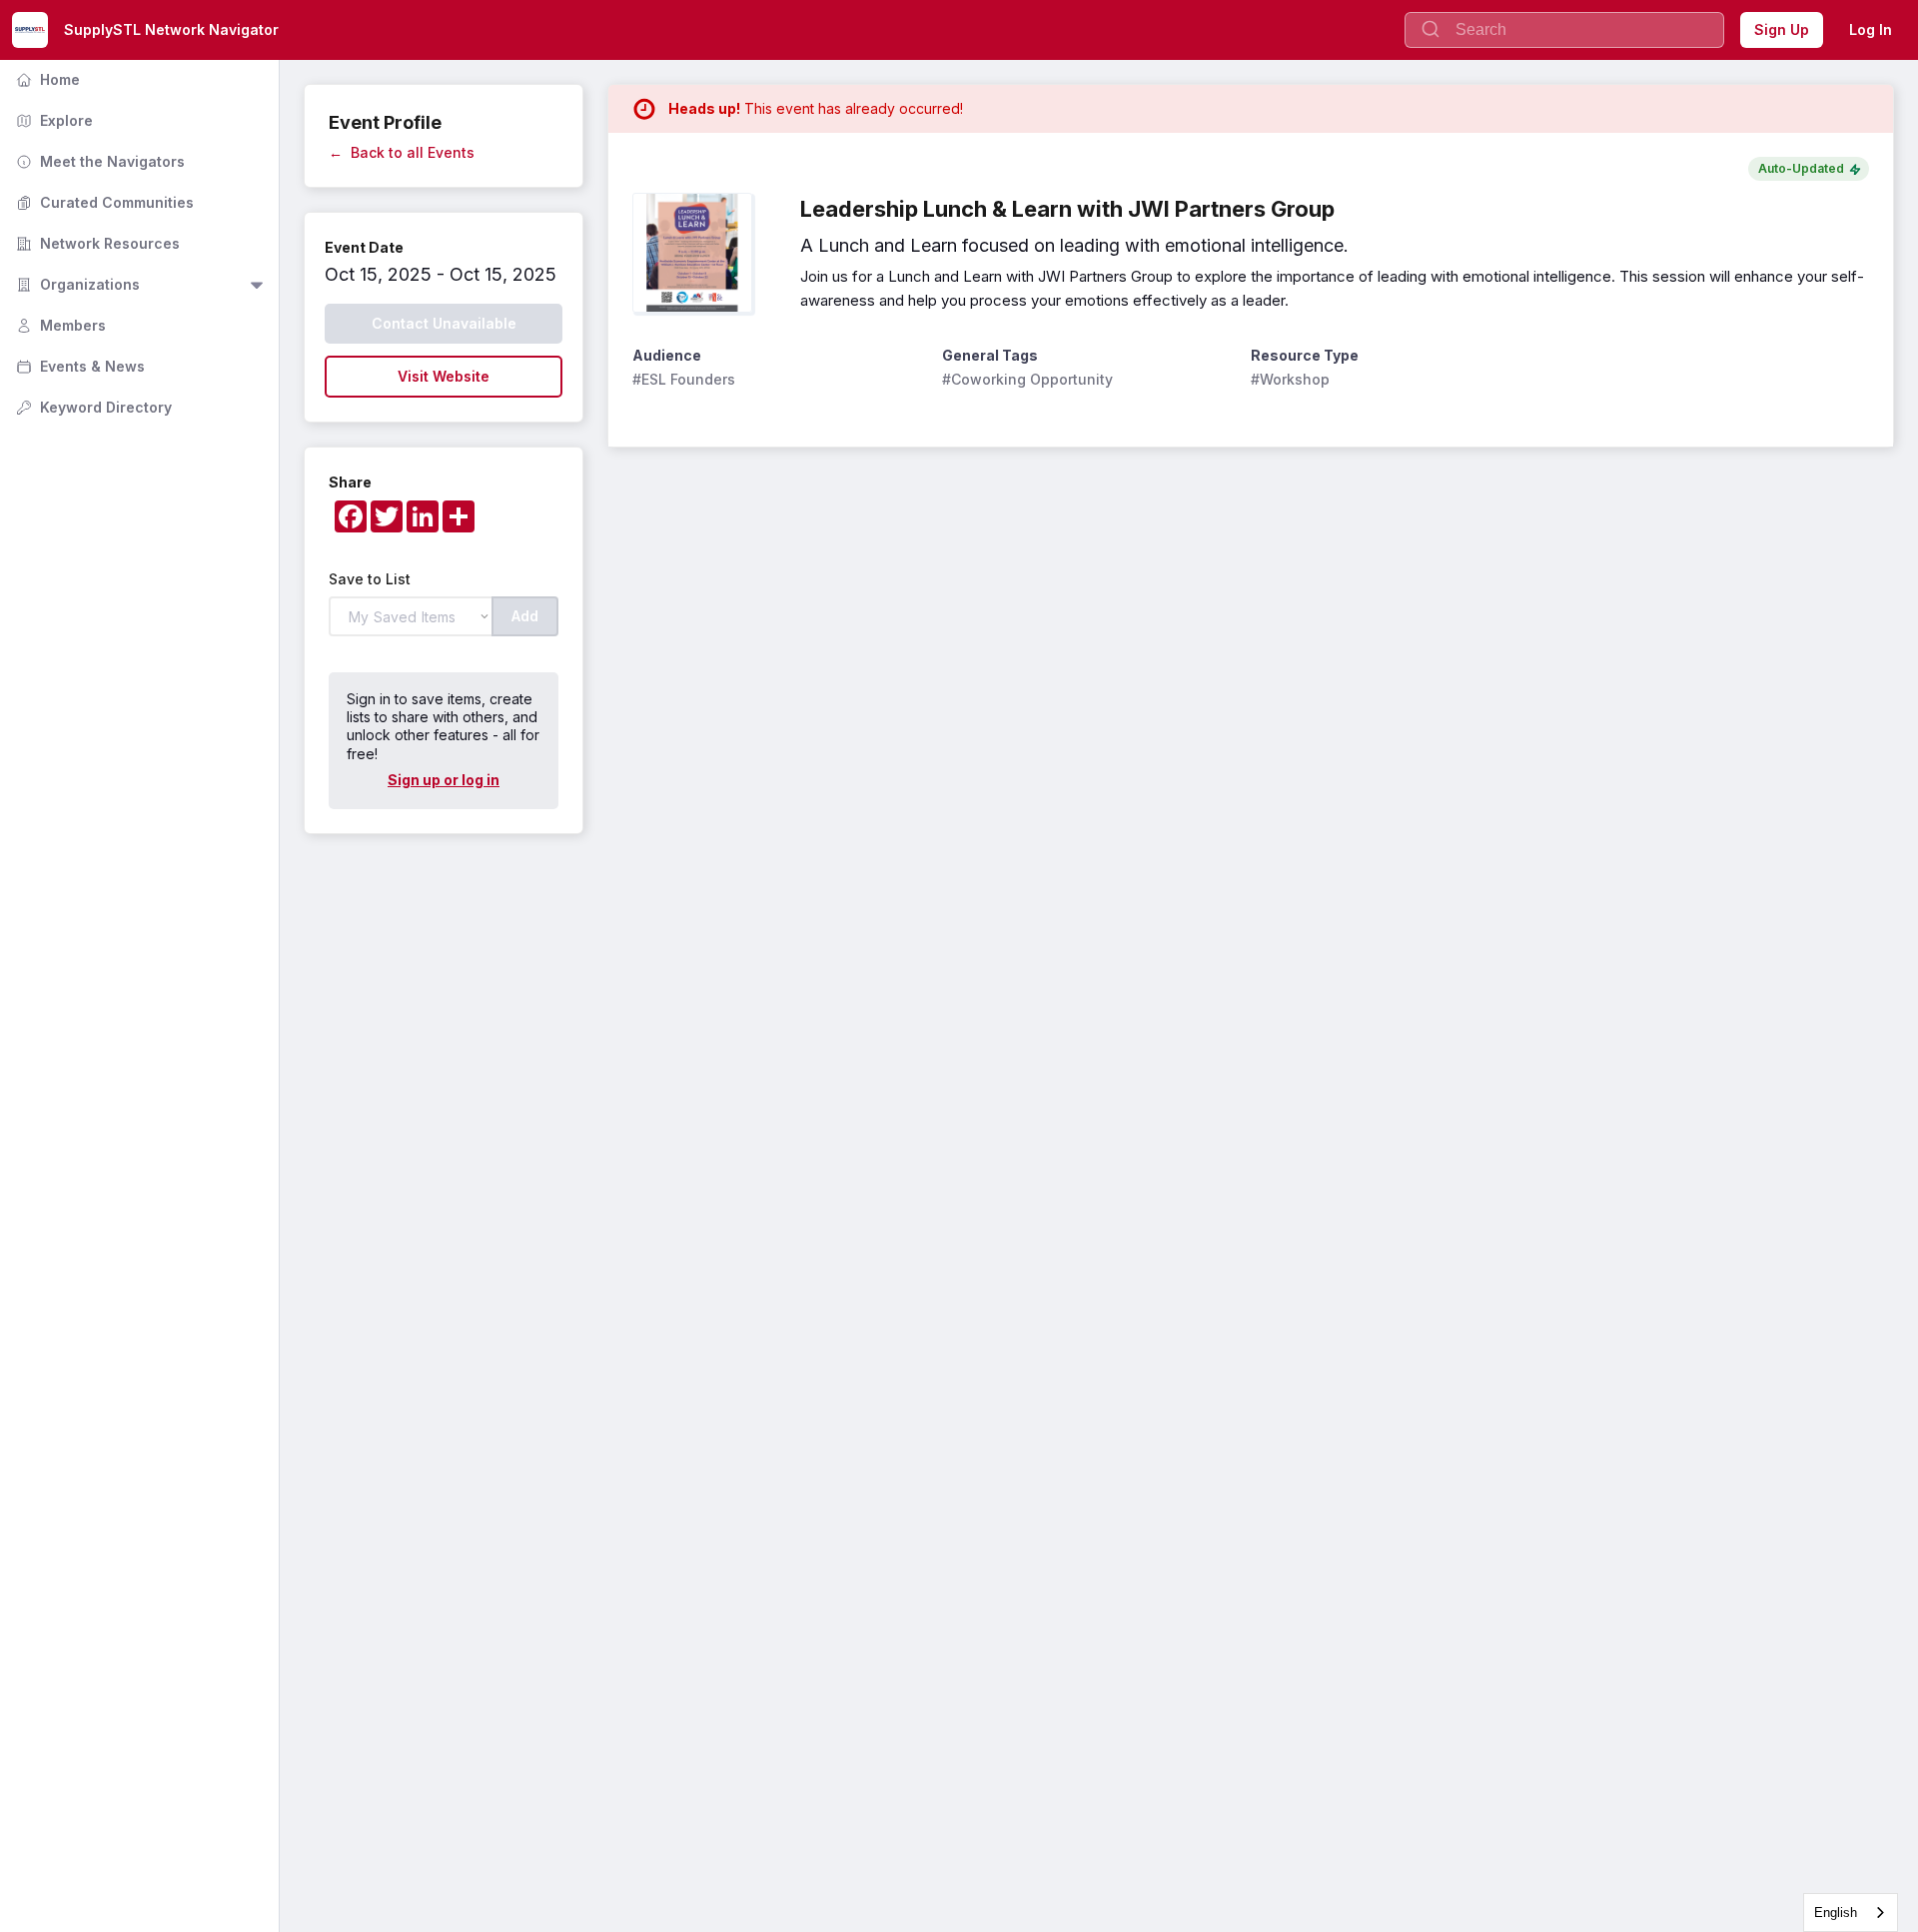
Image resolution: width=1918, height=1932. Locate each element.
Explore (52, 120)
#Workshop (1290, 379)
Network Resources (96, 243)
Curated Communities (103, 202)
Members (59, 325)
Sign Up (1782, 29)
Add (525, 616)
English (1836, 1913)
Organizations (76, 284)
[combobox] (1851, 1913)
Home (46, 79)
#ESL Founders (684, 379)
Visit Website (444, 376)
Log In (1871, 29)
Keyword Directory (92, 407)
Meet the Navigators (98, 161)
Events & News (78, 366)
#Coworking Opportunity (1027, 379)
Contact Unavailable (444, 323)
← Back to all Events (402, 152)
